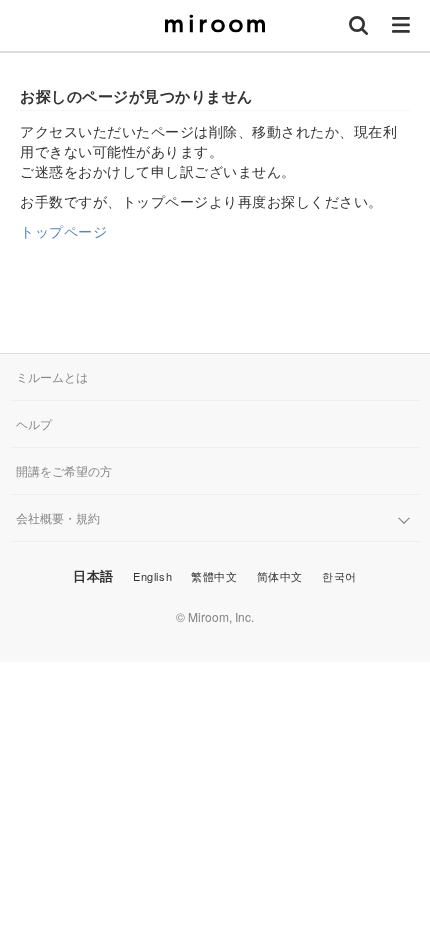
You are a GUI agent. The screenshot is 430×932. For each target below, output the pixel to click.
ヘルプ (34, 423)
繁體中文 (214, 576)
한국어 (339, 576)
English (152, 576)
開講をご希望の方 (64, 470)
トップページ (63, 231)
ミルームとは (52, 376)
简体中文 (280, 576)
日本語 (93, 575)
